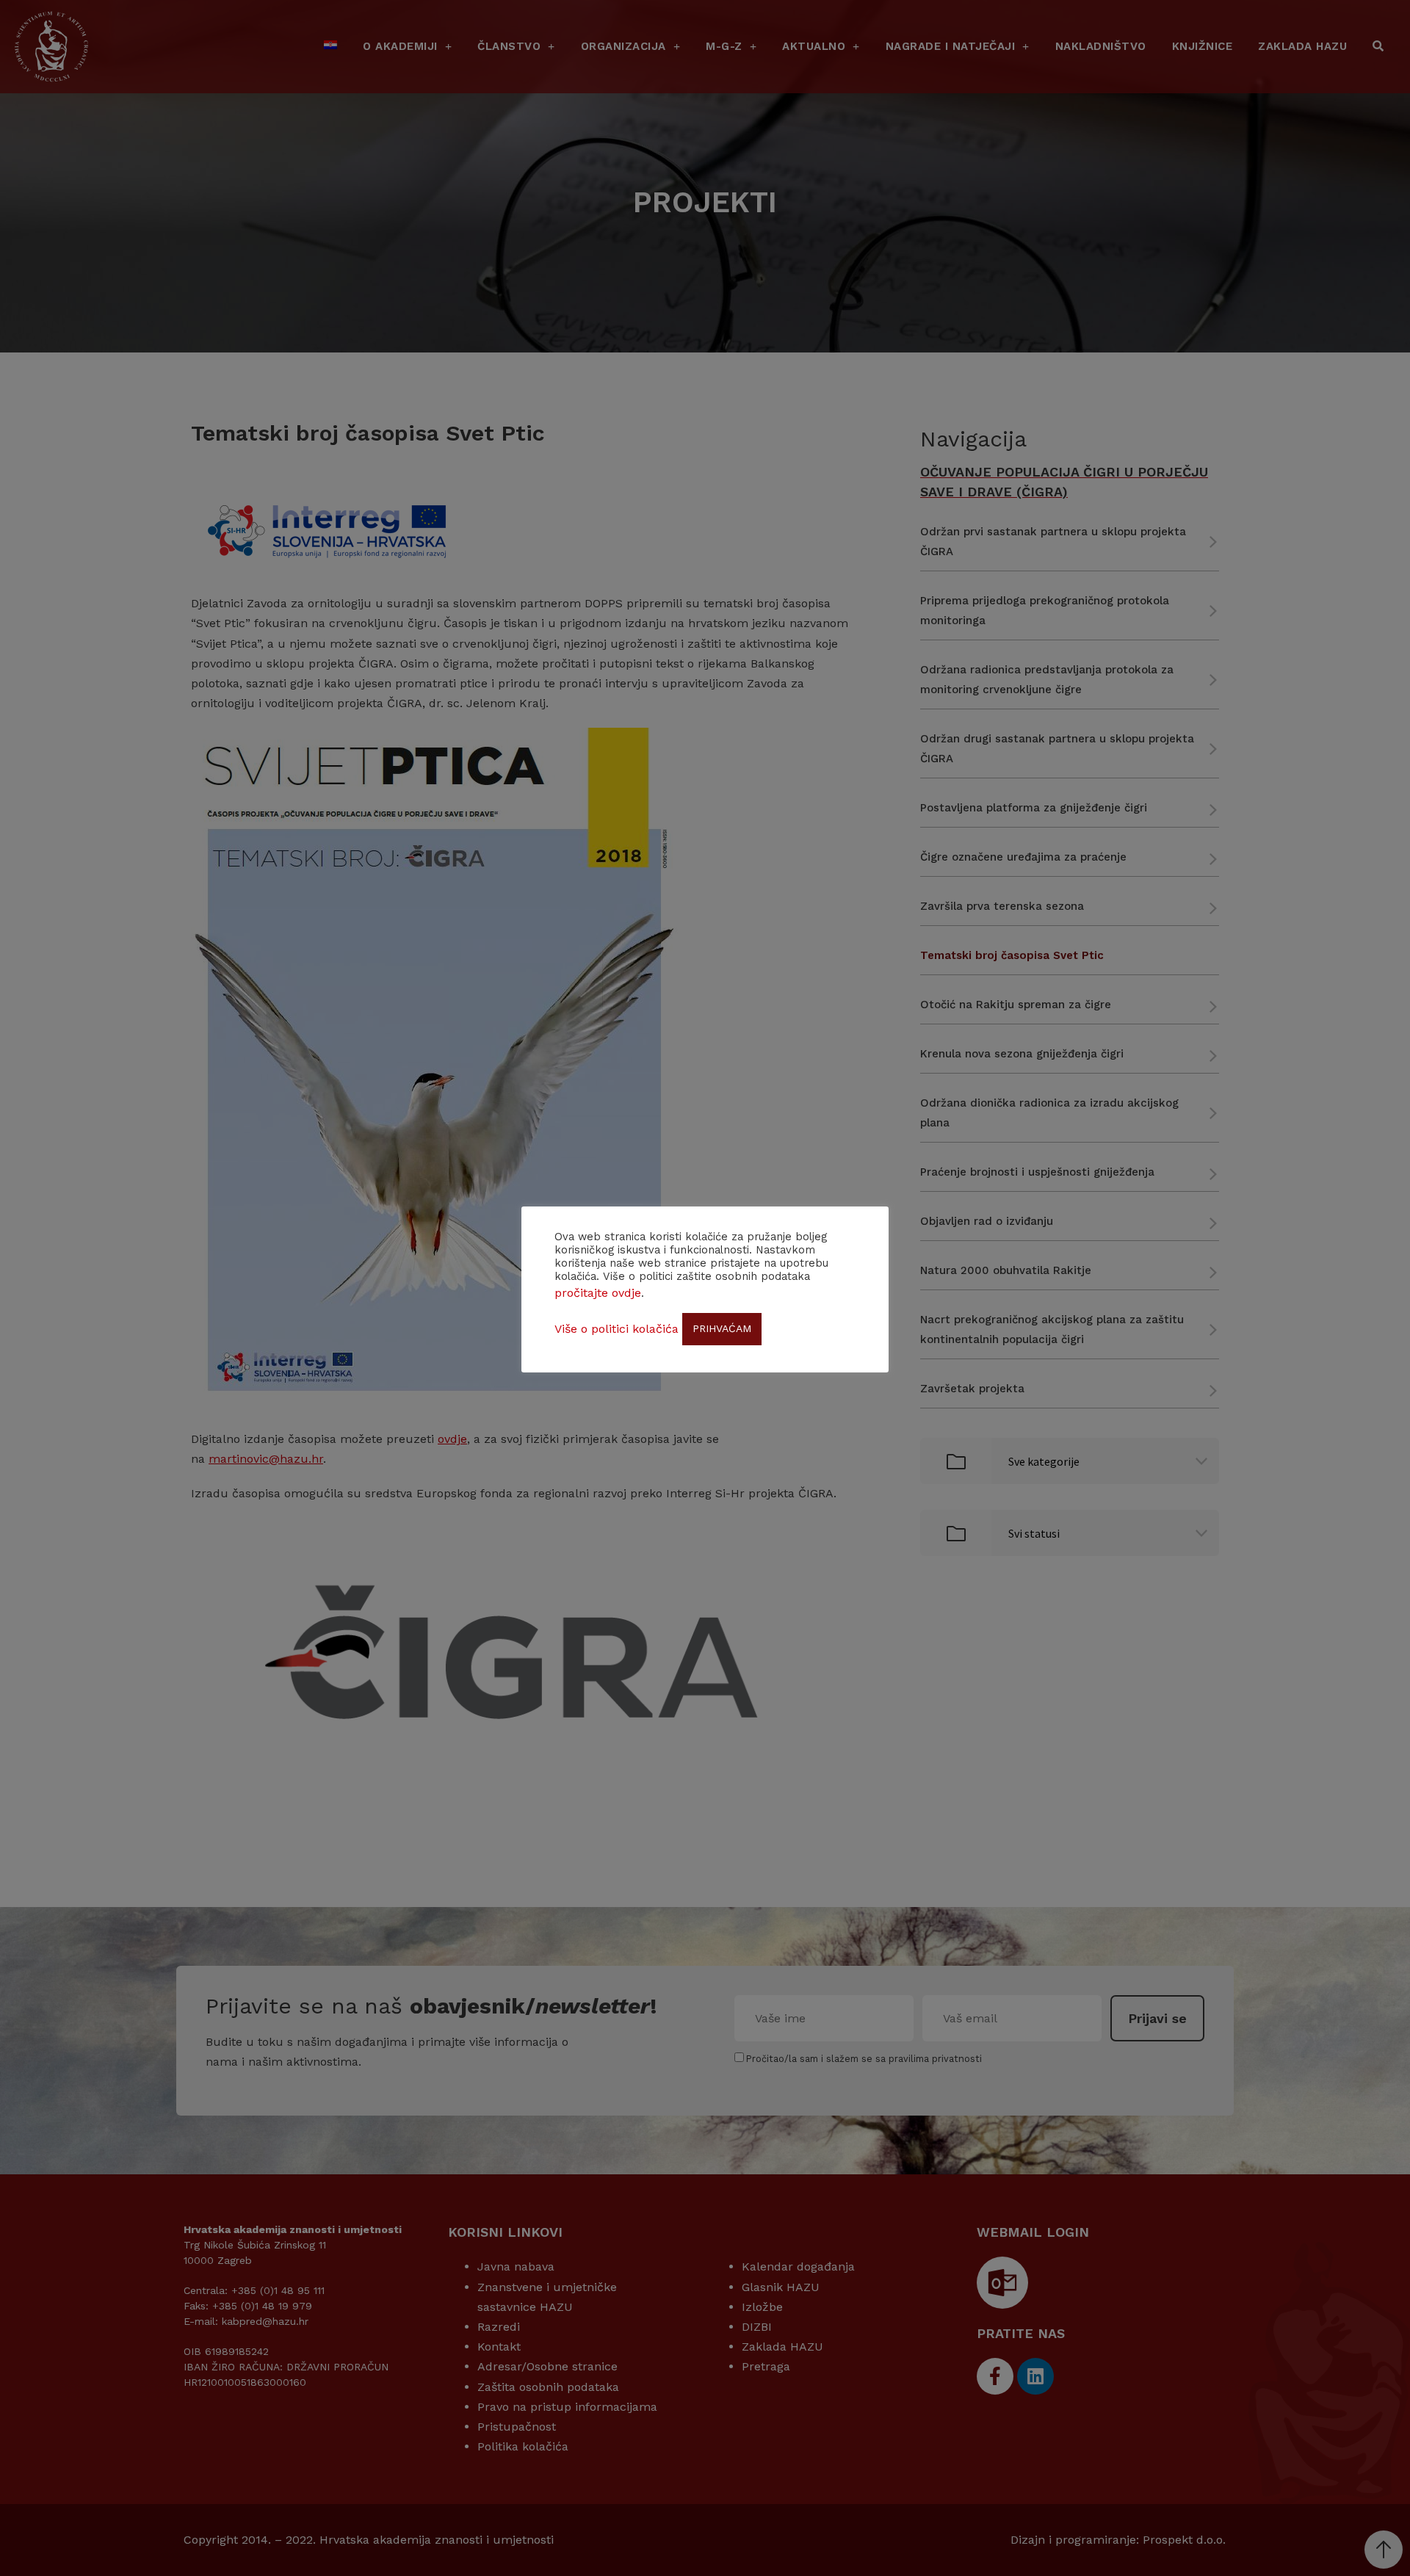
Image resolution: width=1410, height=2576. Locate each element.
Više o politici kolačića (617, 1329)
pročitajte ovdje (598, 1293)
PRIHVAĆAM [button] (722, 1328)
